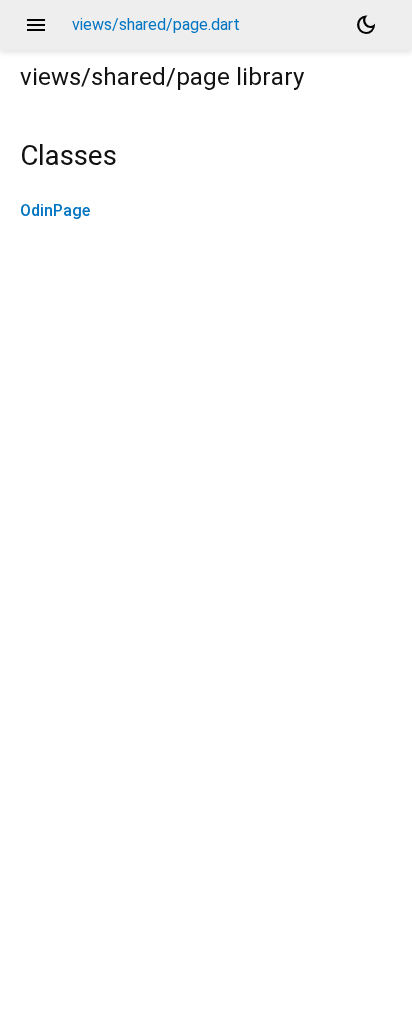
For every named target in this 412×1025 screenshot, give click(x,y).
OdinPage (55, 210)
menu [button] (36, 25)
